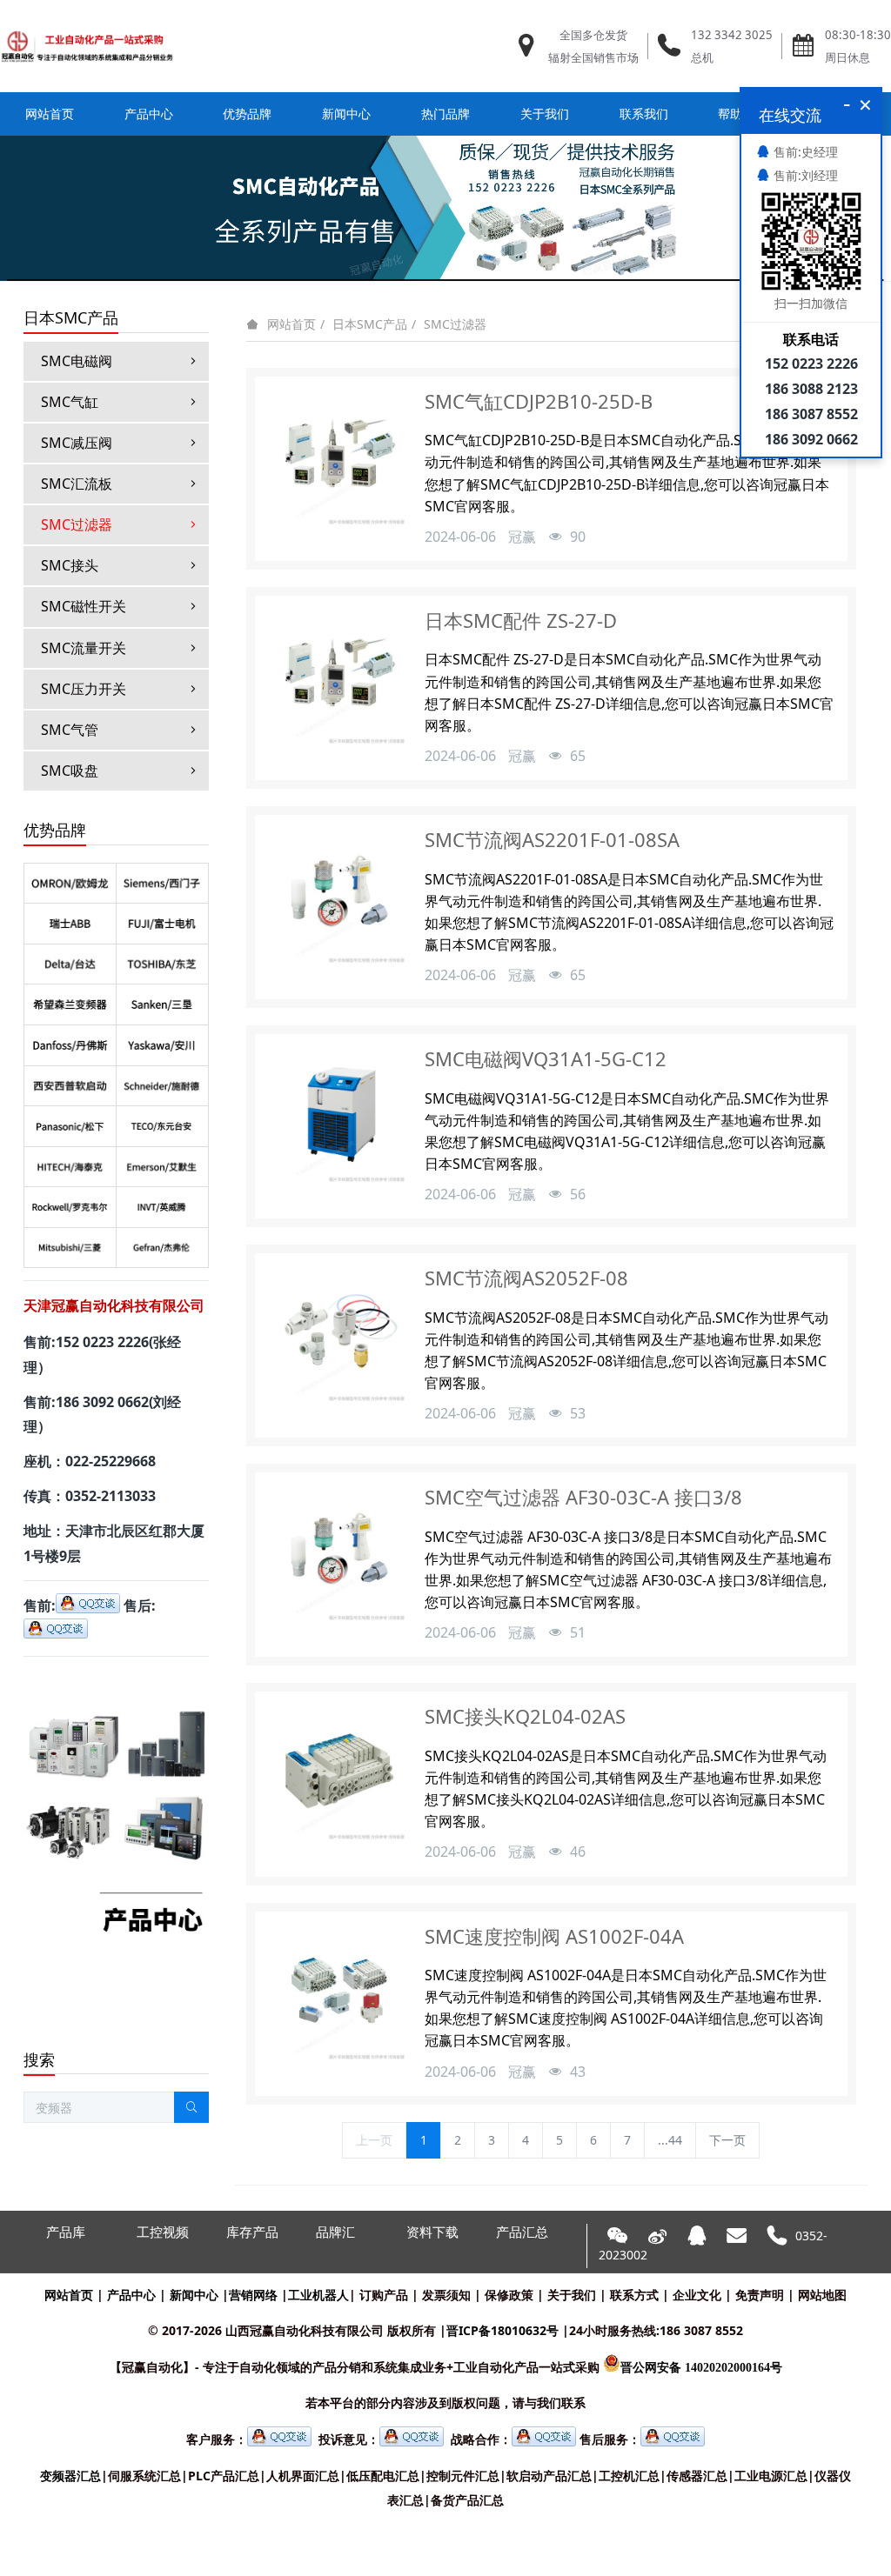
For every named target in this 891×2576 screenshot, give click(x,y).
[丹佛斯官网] (70, 1044)
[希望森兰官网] (70, 1004)
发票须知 (446, 2295)
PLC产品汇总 (224, 2476)
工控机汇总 (629, 2476)
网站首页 (50, 113)
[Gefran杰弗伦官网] (162, 1247)
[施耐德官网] (162, 1085)
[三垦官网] (162, 1004)
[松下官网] (70, 1125)
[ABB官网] (70, 923)
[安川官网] (162, 1044)
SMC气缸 (70, 402)
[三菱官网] (70, 1247)
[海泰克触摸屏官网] (70, 1166)
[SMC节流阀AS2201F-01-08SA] (338, 898)
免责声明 (760, 2295)
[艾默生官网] (162, 1166)
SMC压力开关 (84, 689)
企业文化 (697, 2295)
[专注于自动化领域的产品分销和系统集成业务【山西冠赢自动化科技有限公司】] (87, 46)
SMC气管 (70, 730)
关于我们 (572, 2295)
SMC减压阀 (77, 443)
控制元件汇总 (463, 2476)
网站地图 (822, 2295)
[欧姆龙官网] (70, 883)
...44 (670, 2140)
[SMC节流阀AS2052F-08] (338, 1336)
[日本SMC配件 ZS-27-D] (338, 678)
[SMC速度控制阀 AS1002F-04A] (338, 1994)
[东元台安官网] (162, 1125)
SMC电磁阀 (77, 361)
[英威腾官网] (162, 1206)
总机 (702, 57)
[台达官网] (70, 964)
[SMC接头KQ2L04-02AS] (338, 1774)
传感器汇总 (697, 2476)
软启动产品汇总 (549, 2476)
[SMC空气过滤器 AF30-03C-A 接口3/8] (338, 1555)
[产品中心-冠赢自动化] (116, 1681)
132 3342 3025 (732, 35)
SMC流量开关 (84, 648)
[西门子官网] (162, 883)
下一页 (727, 2140)
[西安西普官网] (70, 1085)
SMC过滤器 (455, 324)
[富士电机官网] (162, 923)
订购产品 (384, 2295)
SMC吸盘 (70, 771)
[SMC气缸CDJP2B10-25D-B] (338, 459)
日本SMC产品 (370, 324)
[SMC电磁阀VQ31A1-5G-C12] (338, 1117)
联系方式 (634, 2295)
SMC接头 (70, 565)
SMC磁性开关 (84, 606)
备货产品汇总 (467, 2500)
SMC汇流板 (77, 484)
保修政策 (509, 2295)
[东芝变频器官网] (162, 964)
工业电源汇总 (771, 2476)
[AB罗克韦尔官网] (70, 1206)
